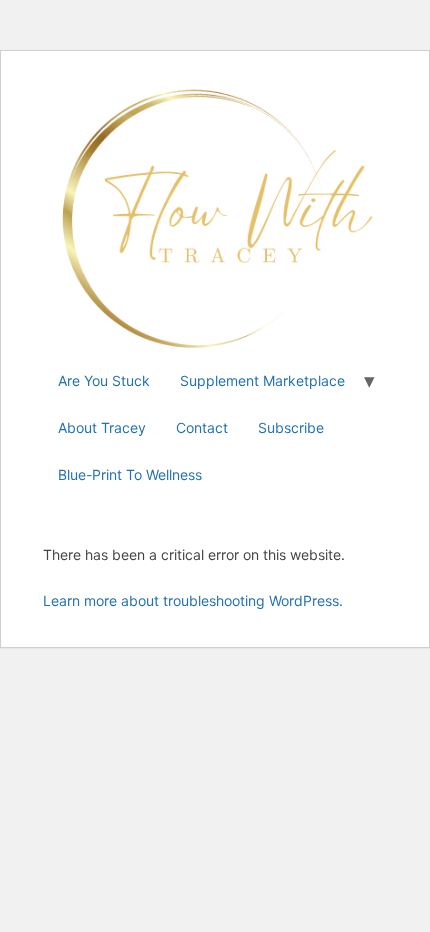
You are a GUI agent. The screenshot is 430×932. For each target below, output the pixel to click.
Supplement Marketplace (262, 380)
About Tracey (102, 427)
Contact (202, 427)
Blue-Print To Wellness (130, 474)
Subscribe (291, 427)
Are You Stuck (104, 380)
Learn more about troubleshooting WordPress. (193, 600)
